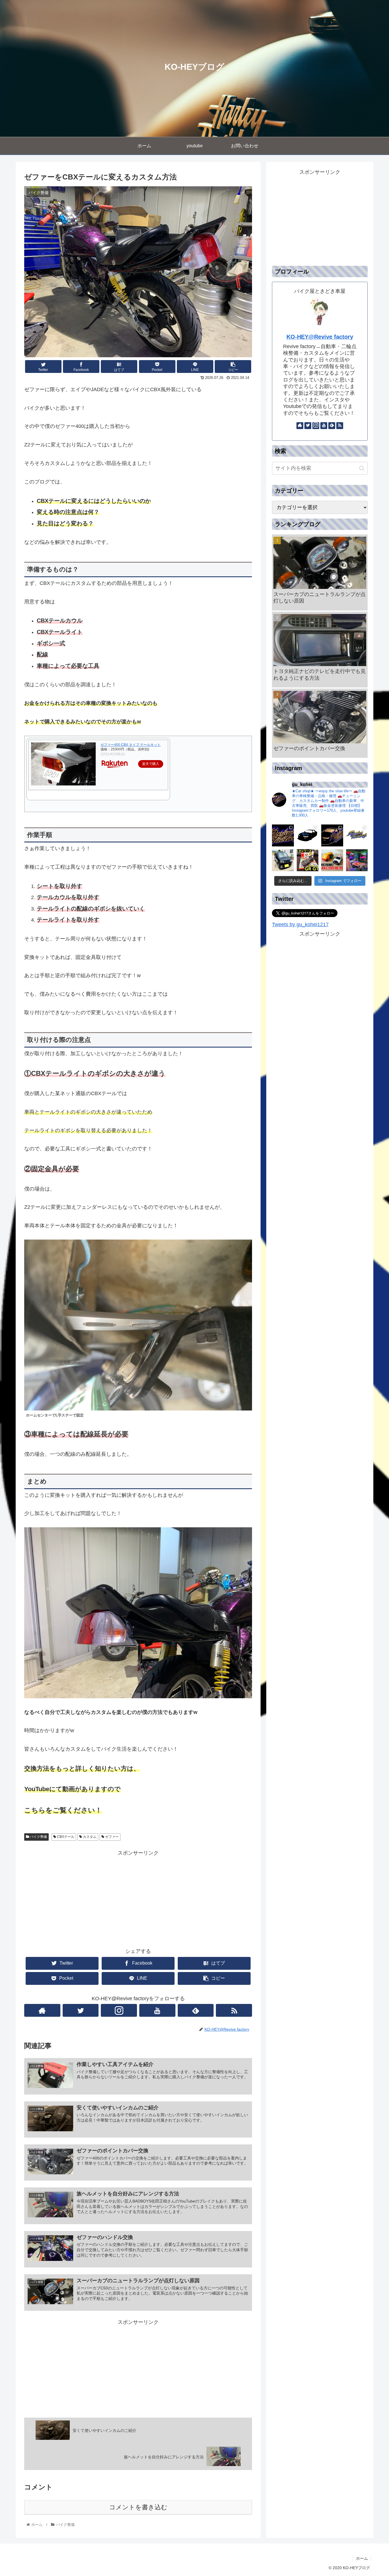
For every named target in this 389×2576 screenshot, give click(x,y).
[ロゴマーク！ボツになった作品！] (308, 835)
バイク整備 (38, 1837)
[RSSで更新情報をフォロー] (234, 2010)
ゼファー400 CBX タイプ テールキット (131, 745)
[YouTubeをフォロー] (157, 2010)
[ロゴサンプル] (332, 835)
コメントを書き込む (138, 2507)
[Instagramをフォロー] (119, 2010)
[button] (362, 468)
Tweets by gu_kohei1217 (300, 924)
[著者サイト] (42, 2010)
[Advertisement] (138, 1898)
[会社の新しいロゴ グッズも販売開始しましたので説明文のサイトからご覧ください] (283, 835)
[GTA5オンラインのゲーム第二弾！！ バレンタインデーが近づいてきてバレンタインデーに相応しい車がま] (357, 860)
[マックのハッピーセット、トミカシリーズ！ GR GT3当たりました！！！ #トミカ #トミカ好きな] (308, 860)
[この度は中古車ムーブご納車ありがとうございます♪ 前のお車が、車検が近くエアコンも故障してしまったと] (283, 860)
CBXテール (65, 1837)
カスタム (89, 1837)
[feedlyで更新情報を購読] (196, 2010)
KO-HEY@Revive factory (320, 337)
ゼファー (111, 1837)
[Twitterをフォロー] (81, 2010)
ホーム (362, 2558)
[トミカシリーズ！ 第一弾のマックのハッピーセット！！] (332, 860)
